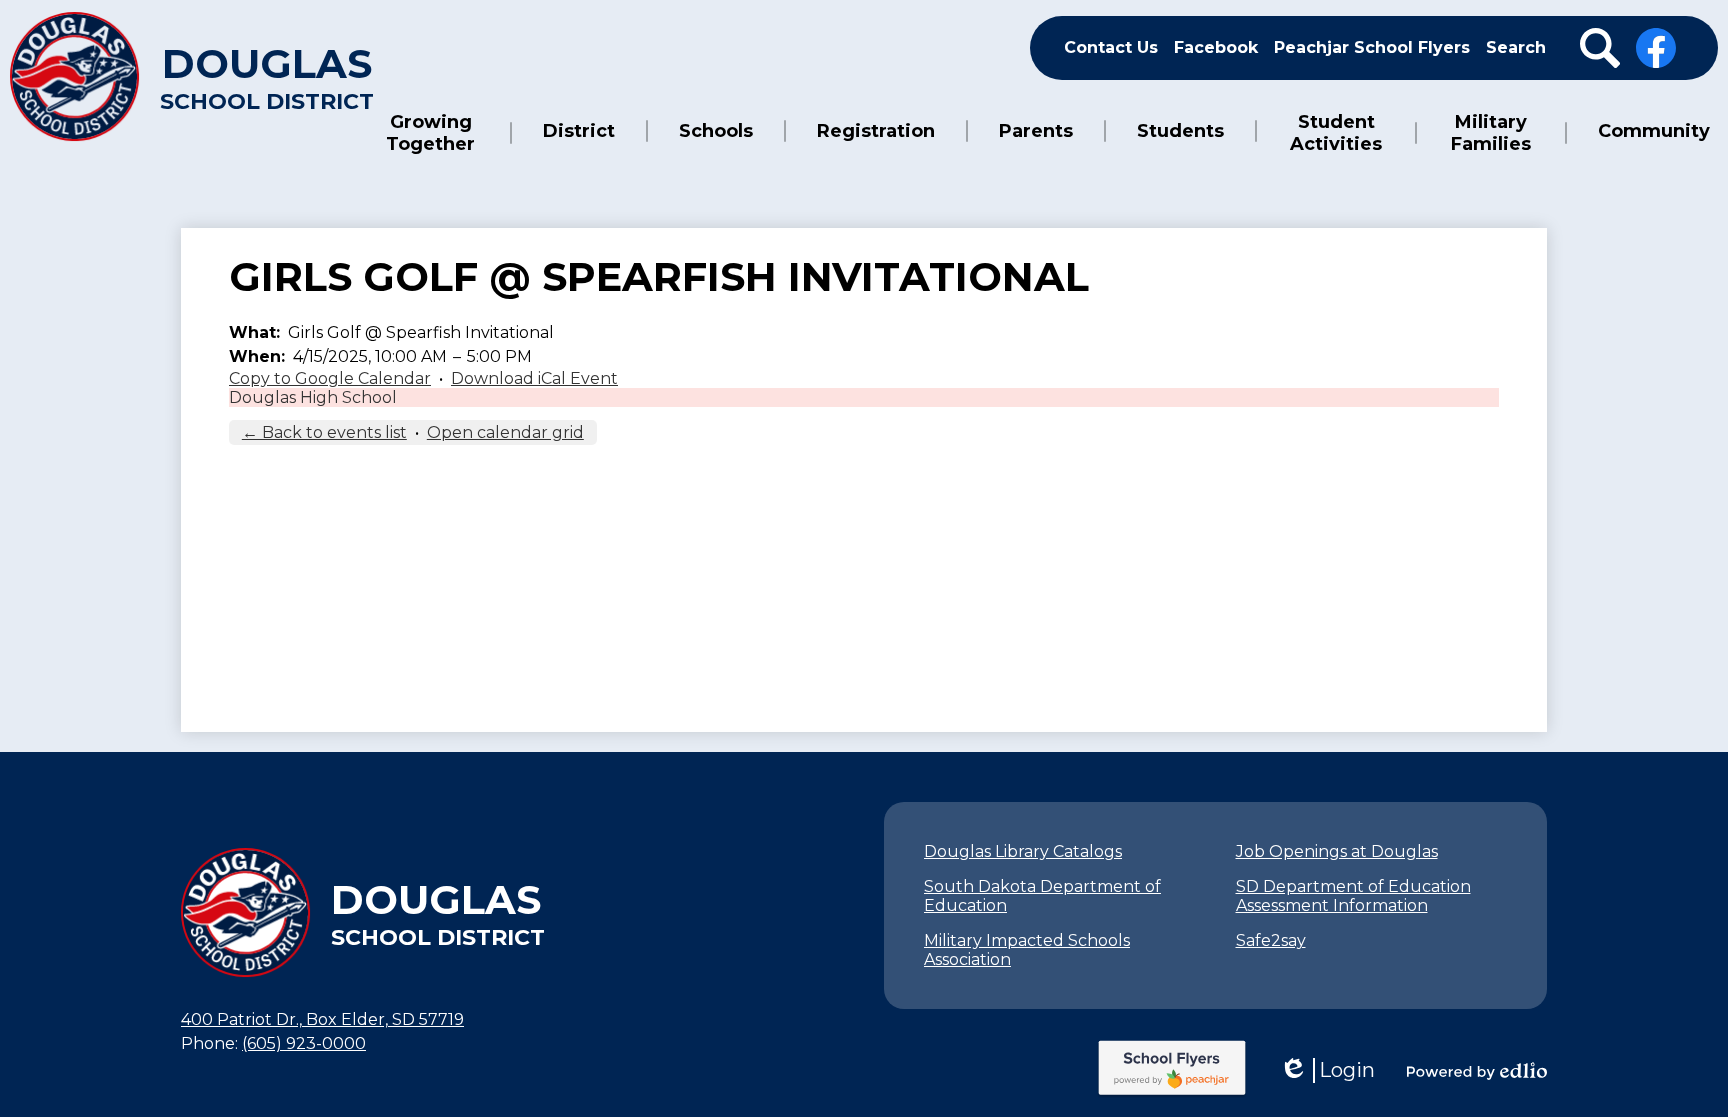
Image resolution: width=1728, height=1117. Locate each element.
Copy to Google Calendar (330, 378)
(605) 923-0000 (304, 1043)
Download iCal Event (534, 378)
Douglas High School (313, 397)
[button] (430, 133)
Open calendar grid (505, 432)
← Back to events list (324, 432)
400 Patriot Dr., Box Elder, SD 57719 (322, 1019)
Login (1327, 1070)
